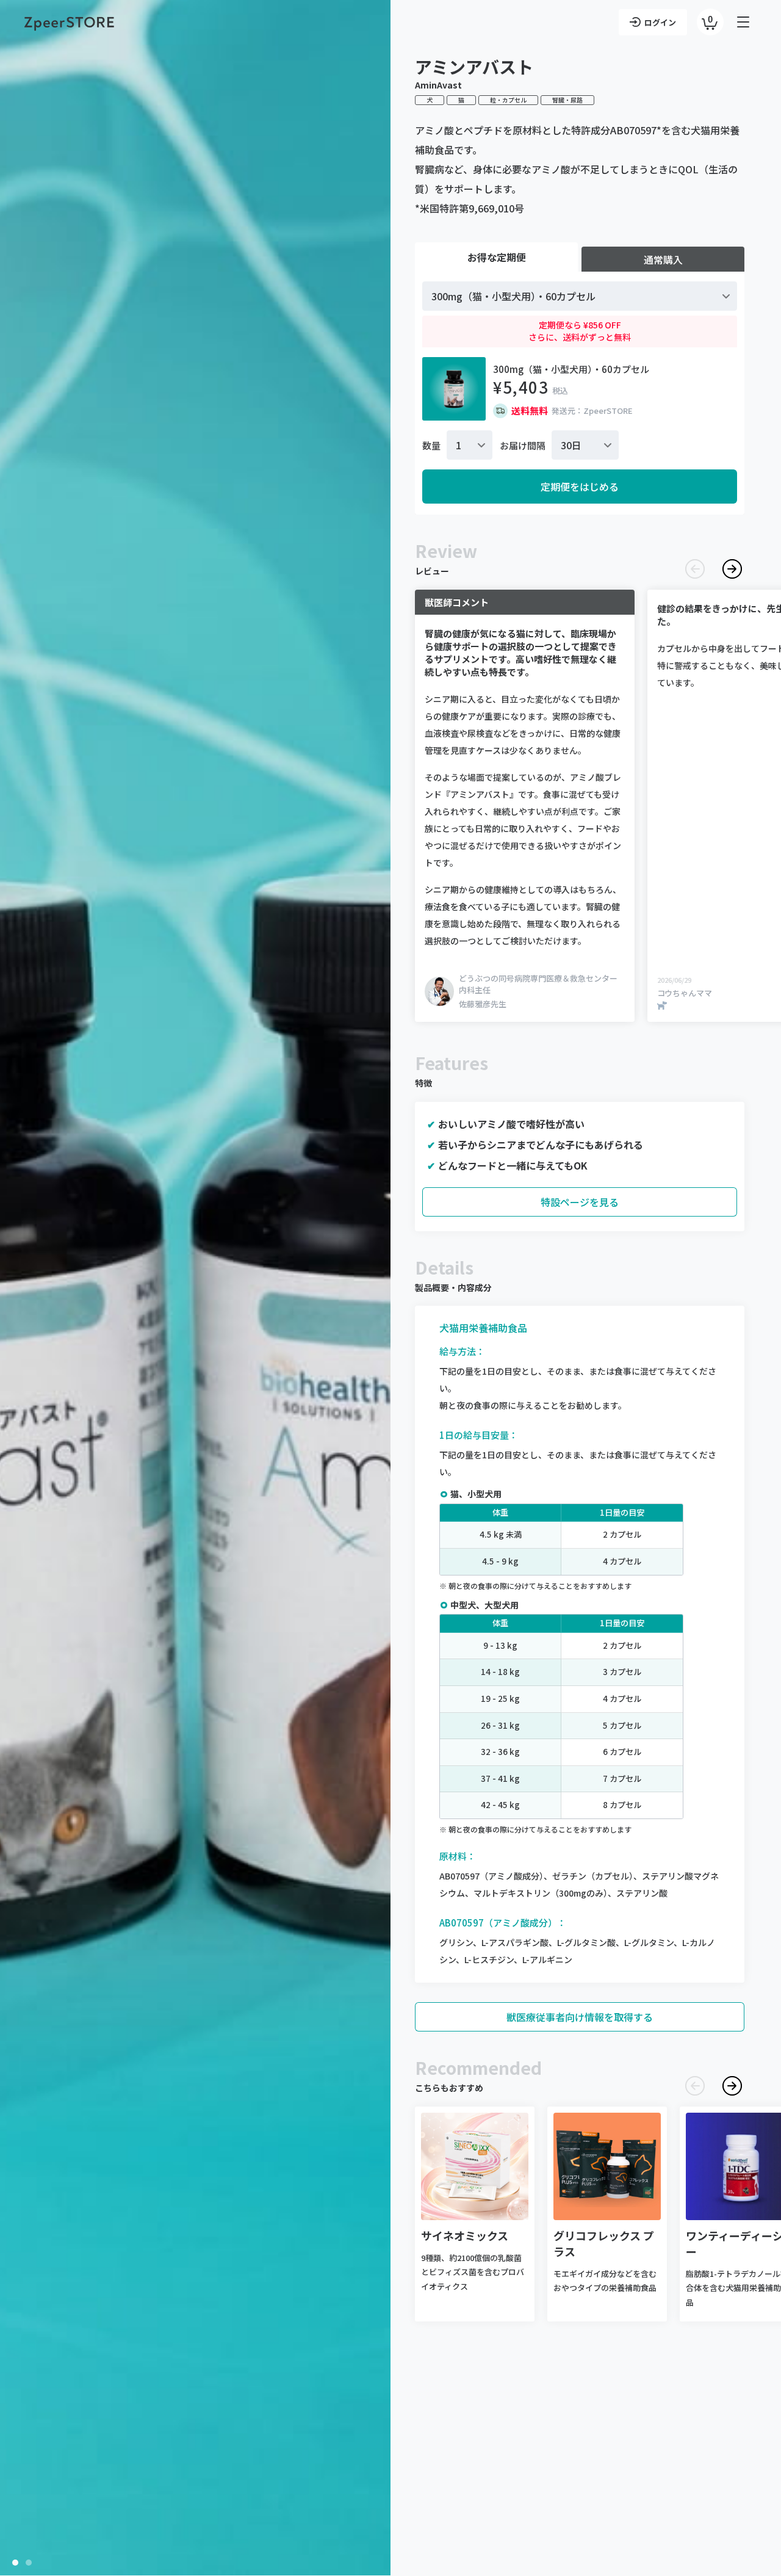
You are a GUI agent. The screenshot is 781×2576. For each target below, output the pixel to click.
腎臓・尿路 (567, 100)
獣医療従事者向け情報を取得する (580, 2017)
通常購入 (663, 259)
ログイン (660, 22)
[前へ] (695, 569)
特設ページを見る (580, 1202)
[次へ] (732, 569)
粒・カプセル (508, 100)
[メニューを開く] (744, 22)
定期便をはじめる (580, 487)
